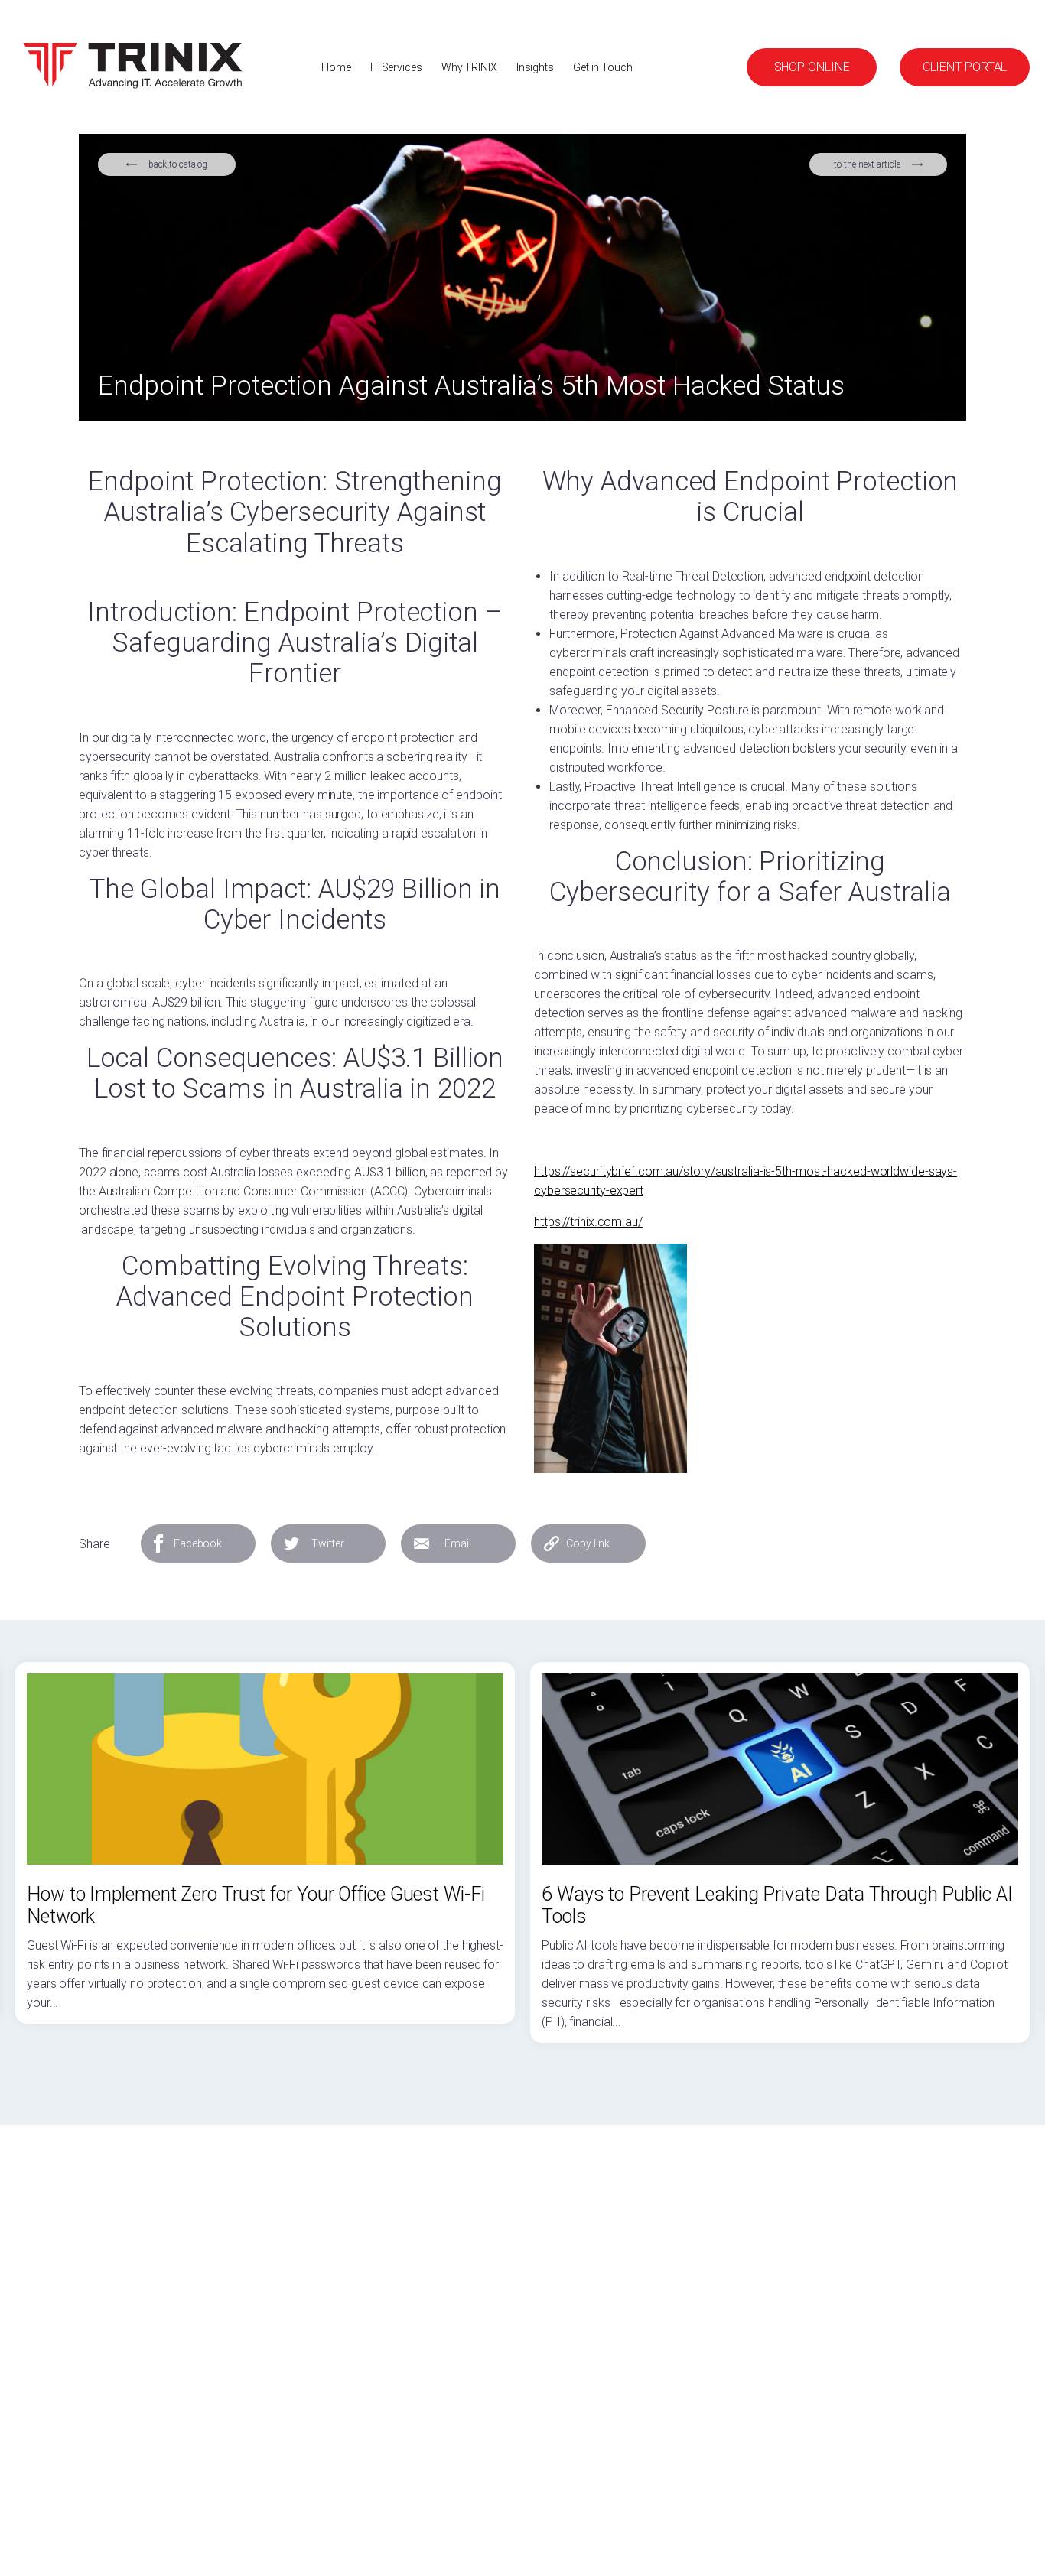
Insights (535, 67)
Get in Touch (603, 67)
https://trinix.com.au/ (588, 1222)
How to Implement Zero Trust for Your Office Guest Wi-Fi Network (256, 1905)
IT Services (396, 67)
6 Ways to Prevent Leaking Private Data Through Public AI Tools (777, 1905)
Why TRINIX (469, 67)
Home (336, 67)
